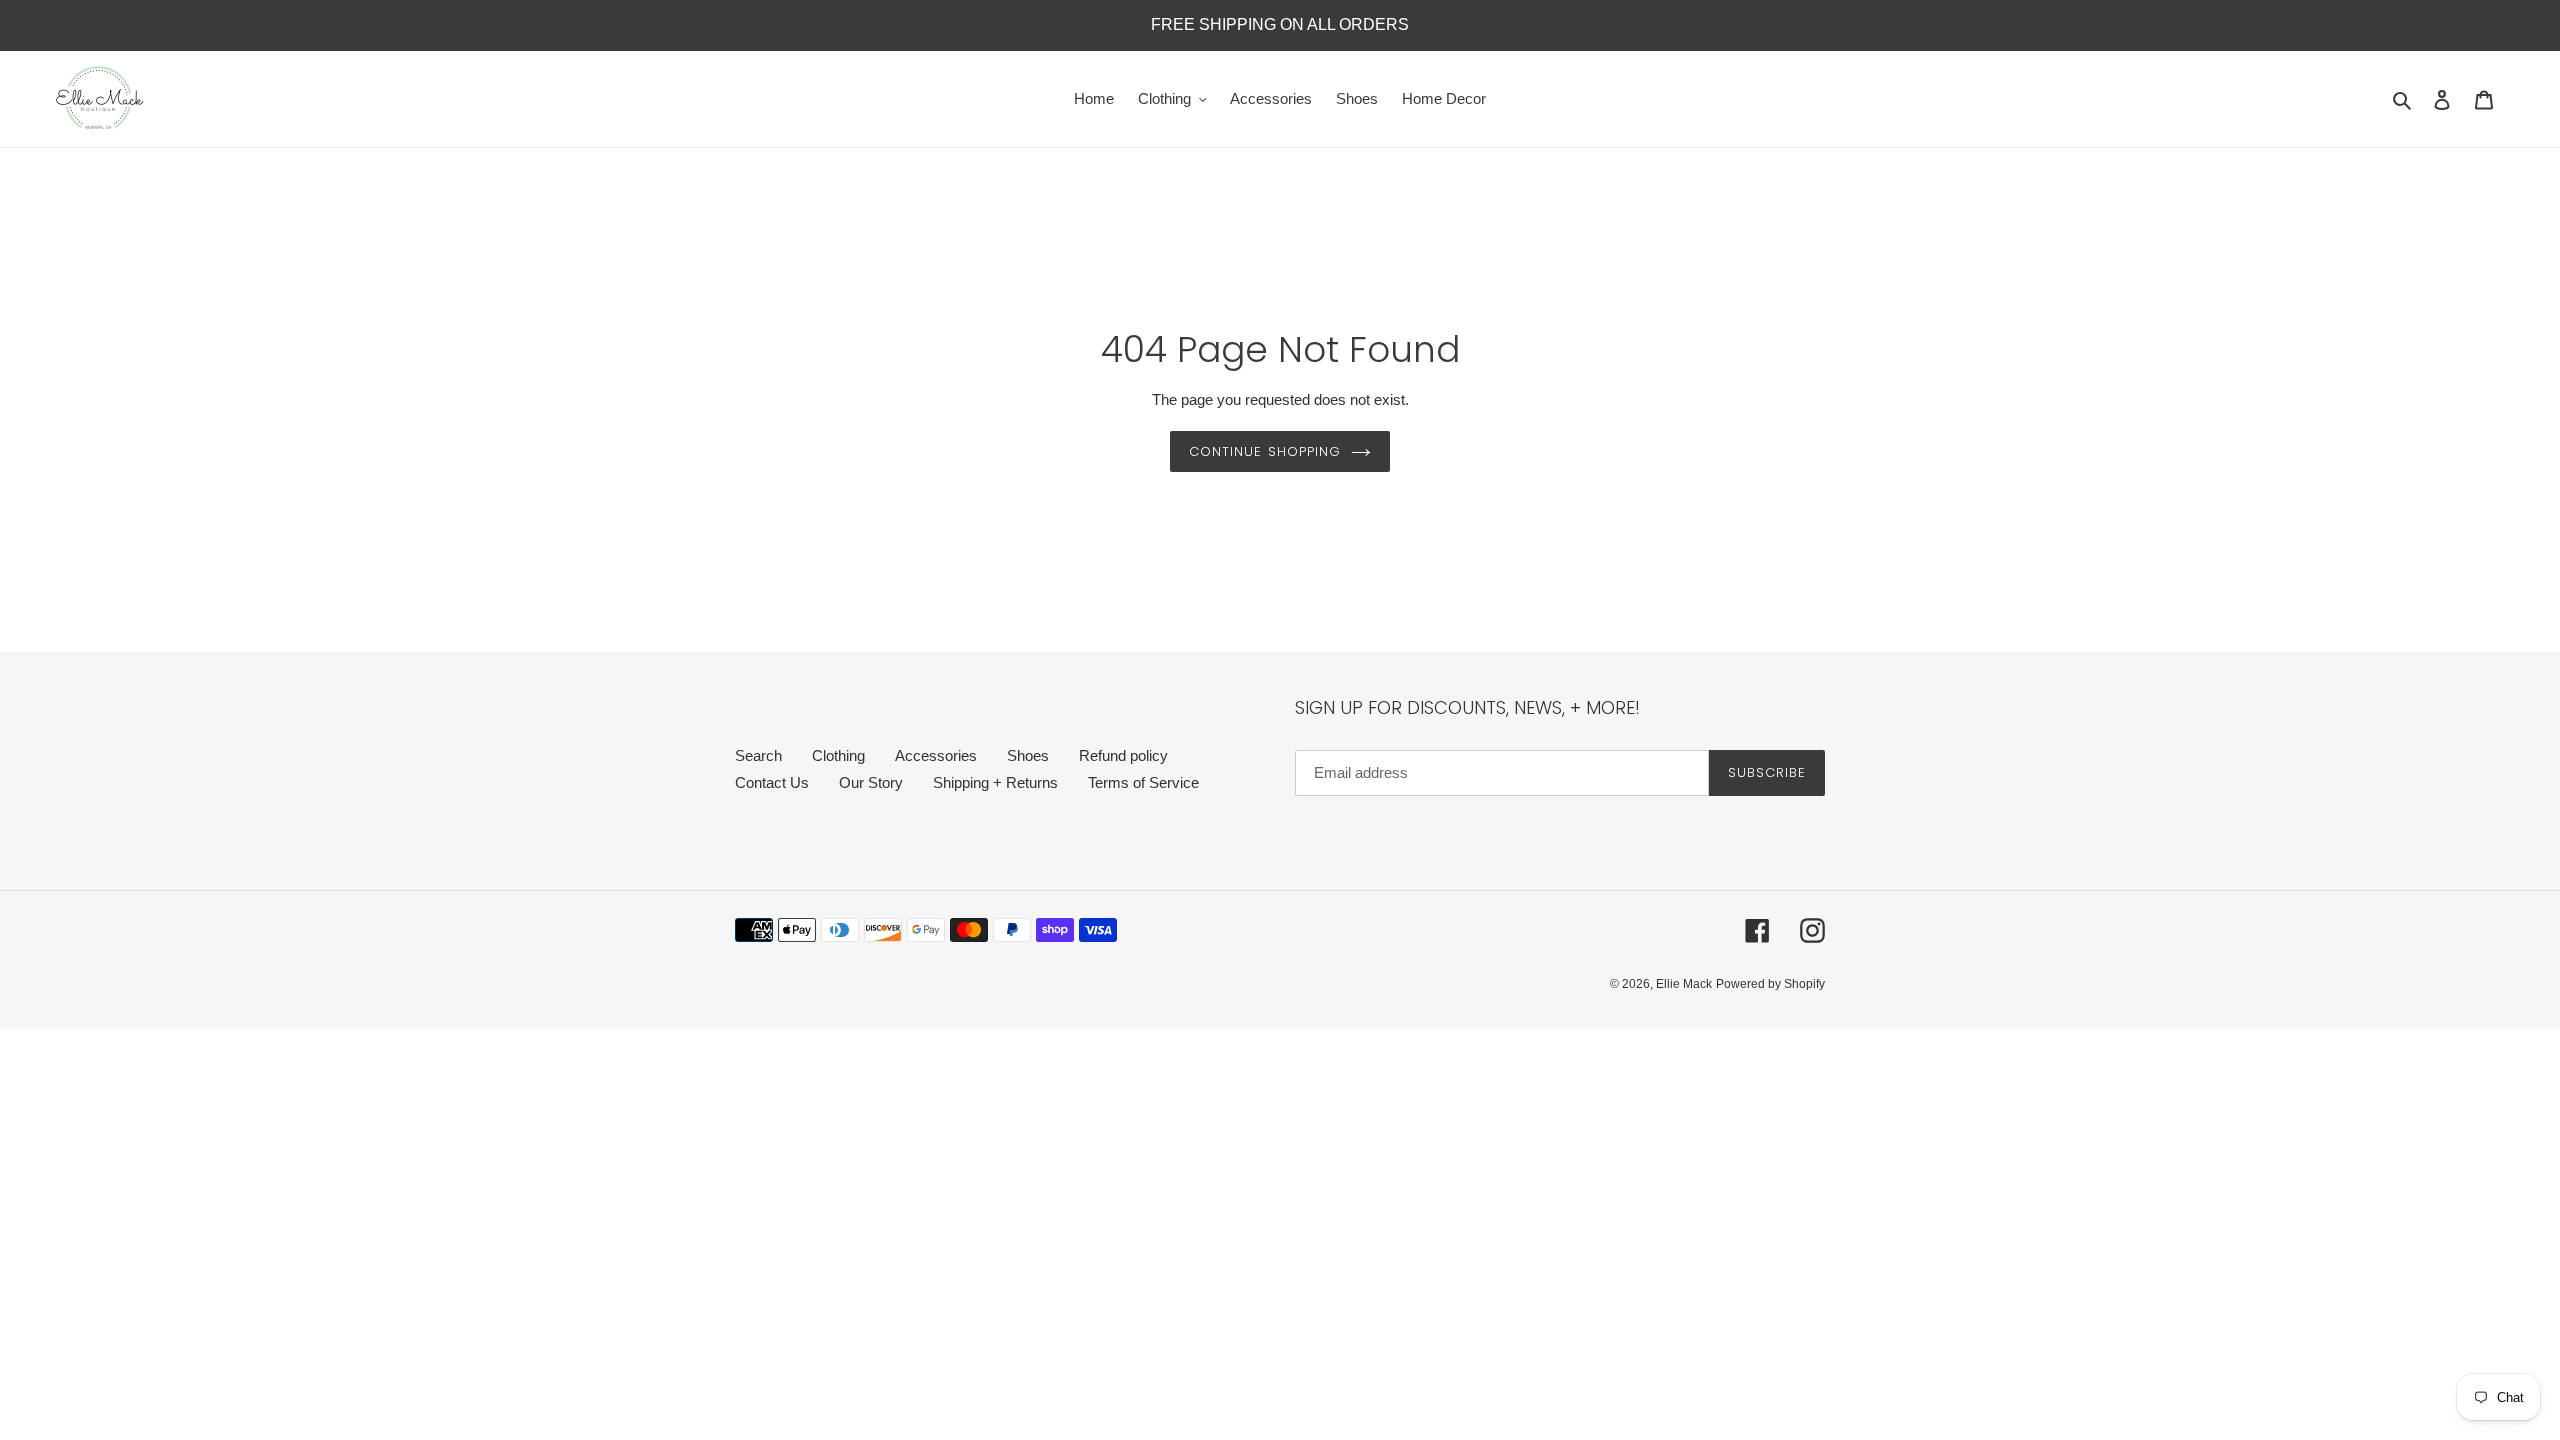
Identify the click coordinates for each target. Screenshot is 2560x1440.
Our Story (871, 782)
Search (758, 755)
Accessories (936, 755)
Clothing (838, 755)
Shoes (1028, 755)
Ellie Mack (1684, 984)
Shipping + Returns (995, 782)
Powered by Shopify (1770, 984)
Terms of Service (1143, 782)
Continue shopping (1265, 451)
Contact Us (772, 782)
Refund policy (1123, 755)
